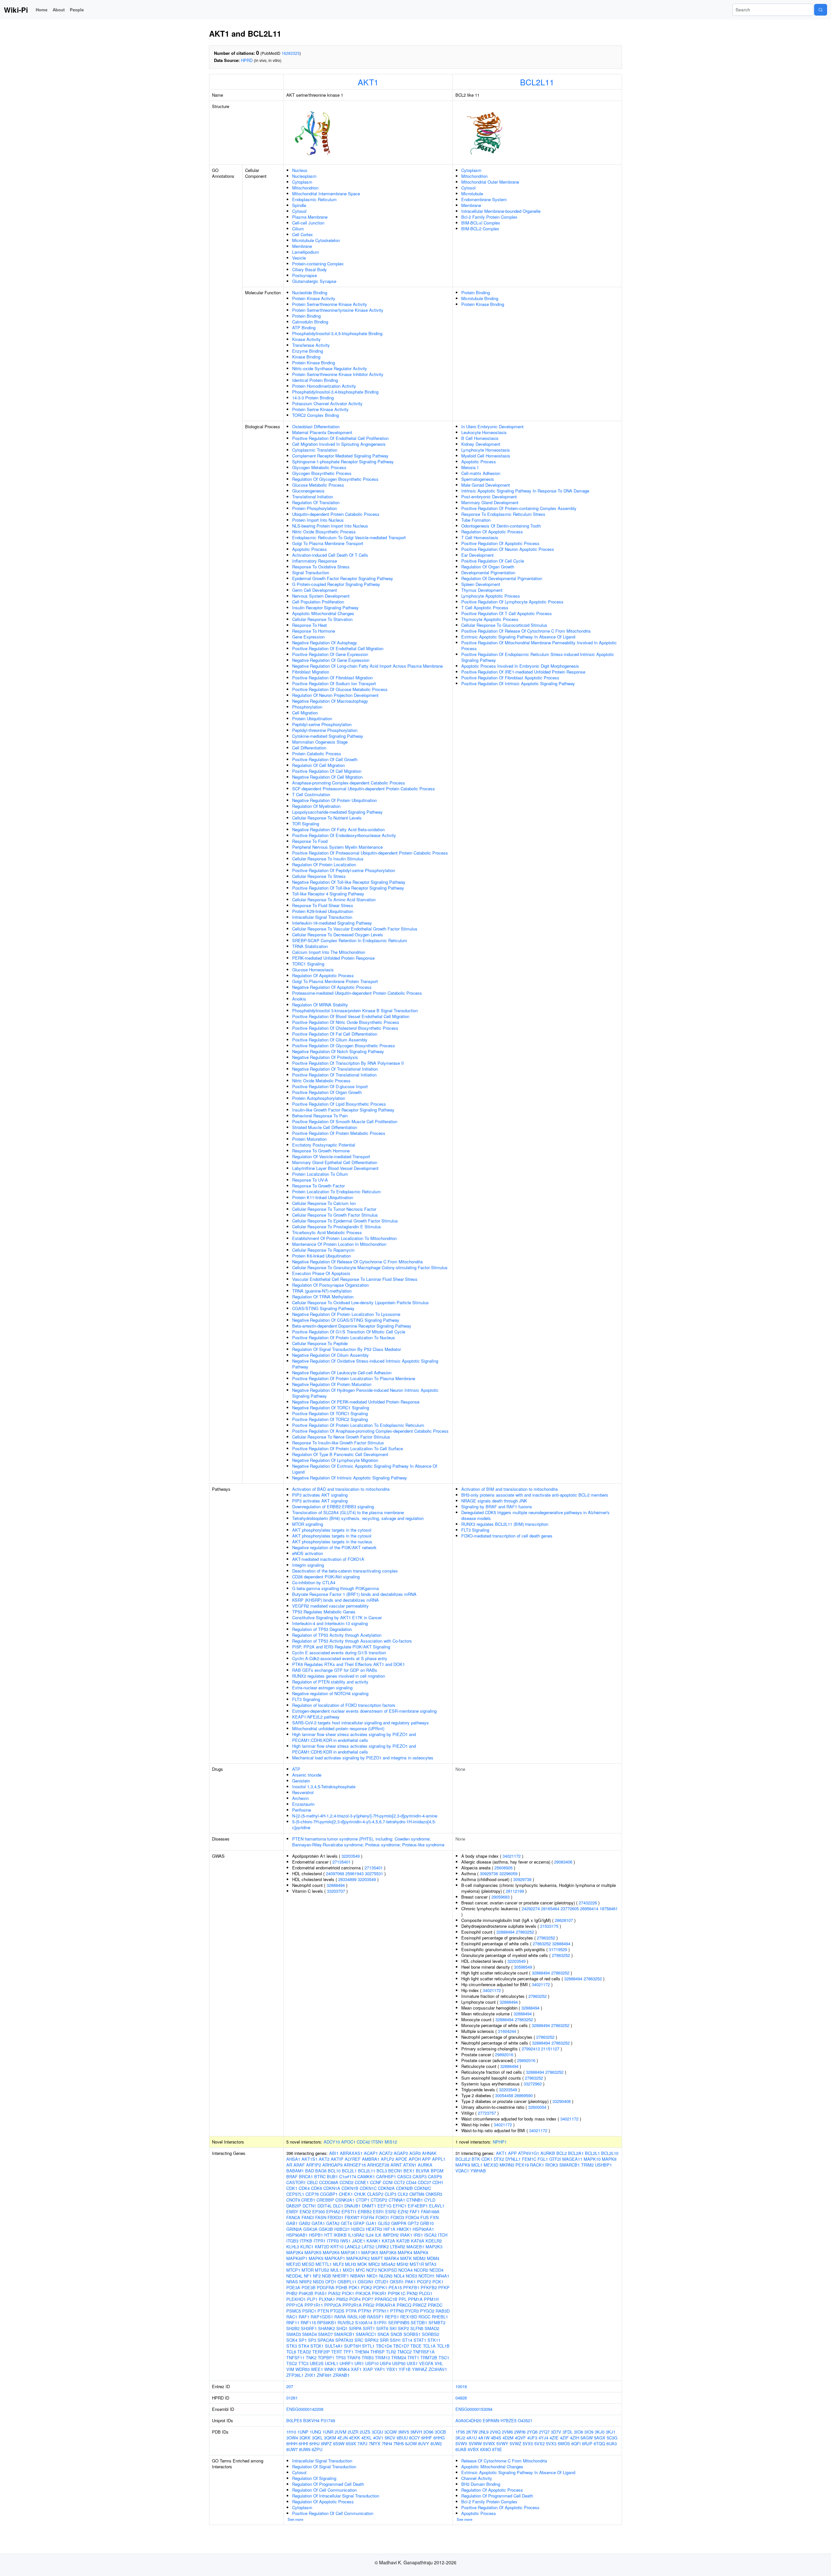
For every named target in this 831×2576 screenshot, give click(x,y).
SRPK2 (372, 2340)
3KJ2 (460, 2438)
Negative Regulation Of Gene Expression (331, 660)
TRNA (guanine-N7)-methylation (322, 1291)
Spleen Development (481, 584)
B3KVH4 (311, 2420)
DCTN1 (309, 2206)
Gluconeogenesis (308, 491)
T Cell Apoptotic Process (485, 608)
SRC (359, 2340)
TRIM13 (382, 2357)
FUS (425, 2217)
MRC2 (374, 2264)
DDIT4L (325, 2206)
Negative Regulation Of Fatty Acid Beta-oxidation (338, 829)
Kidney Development (481, 444)
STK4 (304, 2346)
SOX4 (292, 2340)
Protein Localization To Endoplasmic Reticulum (336, 1191)
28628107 (564, 1920)
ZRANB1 (341, 2375)
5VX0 (528, 2443)
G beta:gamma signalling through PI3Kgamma (335, 1588)
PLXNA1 (327, 2299)
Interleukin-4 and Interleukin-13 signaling (330, 1623)
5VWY (502, 2443)
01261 (292, 2398)
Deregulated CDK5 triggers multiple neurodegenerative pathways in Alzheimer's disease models (535, 1515)
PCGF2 (424, 2282)
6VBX (473, 2449)
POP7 (368, 2299)
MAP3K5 (370, 2252)
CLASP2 (375, 2194)
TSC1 (444, 2357)
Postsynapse (304, 275)
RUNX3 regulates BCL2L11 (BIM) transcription (505, 1524)
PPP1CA (295, 2305)
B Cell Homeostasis (480, 438)
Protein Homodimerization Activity (324, 386)
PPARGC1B (386, 2299)
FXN (434, 2217)
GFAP (359, 2223)
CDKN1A (332, 2188)
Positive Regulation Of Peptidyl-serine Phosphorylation (344, 870)
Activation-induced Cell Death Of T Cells (330, 555)
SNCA (383, 2334)
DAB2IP (294, 2206)
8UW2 (436, 2443)
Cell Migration (305, 713)
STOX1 (317, 2346)
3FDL (568, 2432)
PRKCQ (404, 2305)
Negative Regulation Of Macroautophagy (330, 701)
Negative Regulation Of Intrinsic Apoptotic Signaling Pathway (350, 1478)
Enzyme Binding (308, 351)
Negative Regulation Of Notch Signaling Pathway (338, 1051)
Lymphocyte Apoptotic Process (491, 596)
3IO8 (578, 2432)
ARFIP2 (314, 2165)
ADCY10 (332, 2142)
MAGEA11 (572, 2159)
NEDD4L (294, 2276)
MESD (308, 2264)
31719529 (558, 1949)
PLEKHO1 (296, 2299)
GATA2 (333, 2223)
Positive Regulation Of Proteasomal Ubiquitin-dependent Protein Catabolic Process (370, 853)
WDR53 (303, 2369)
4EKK (354, 2438)
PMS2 (342, 2299)
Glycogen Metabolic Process (319, 467)
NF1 (308, 2276)
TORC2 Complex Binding (316, 415)
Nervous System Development (321, 596)
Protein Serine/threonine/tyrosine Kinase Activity (338, 310)
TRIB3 (368, 2357)
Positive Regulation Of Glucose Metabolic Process (340, 689)
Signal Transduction (311, 572)
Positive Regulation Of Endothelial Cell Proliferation (340, 438)
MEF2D (293, 2264)
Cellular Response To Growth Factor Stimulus (335, 1215)
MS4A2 (388, 2264)
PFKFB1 (411, 2287)
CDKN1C (368, 2188)
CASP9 (435, 2176)
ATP (296, 1769)
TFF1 (348, 2352)
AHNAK (429, 2153)
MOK (362, 2264)
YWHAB (478, 2171)
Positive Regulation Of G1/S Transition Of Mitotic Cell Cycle (349, 1332)
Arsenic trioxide (307, 1775)
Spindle (299, 205)
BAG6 (321, 2171)
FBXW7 (352, 2217)
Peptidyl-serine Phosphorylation (322, 724)
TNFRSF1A (424, 2352)
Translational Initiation (313, 497)
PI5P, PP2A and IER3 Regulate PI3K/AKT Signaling (341, 1647)
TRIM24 (399, 2357)
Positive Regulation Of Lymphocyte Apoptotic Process (512, 602)
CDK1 (292, 2188)
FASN (321, 2217)
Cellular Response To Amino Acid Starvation (334, 899)
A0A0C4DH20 (468, 2420)
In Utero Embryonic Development (492, 426)
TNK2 (311, 2357)
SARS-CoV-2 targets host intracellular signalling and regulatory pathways (360, 1723)
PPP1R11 (314, 2305)
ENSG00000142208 (305, 2409)
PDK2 (366, 2287)
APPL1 (439, 2159)
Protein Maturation (309, 1139)
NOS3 (411, 2276)
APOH (415, 2159)
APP (426, 2159)
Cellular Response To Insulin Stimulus (328, 859)
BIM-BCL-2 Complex (480, 229)
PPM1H (431, 2299)
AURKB (548, 2153)
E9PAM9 (491, 2420)
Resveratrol (303, 1792)
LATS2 (368, 2247)
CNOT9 (293, 2200)
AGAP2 (401, 2153)
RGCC (424, 2317)
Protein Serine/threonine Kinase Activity (330, 304)
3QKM (330, 2438)
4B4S (496, 2438)
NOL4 (399, 2276)
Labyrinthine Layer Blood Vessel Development (335, 1168)
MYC (360, 2270)
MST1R (417, 2264)
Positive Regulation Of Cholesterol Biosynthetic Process (345, 1028)
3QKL (317, 2438)
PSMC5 (294, 2311)
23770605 (570, 1908)
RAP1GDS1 (322, 2317)
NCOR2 (421, 2270)
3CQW (391, 2432)
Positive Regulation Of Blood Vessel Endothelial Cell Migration (351, 1016)
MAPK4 (405, 2252)
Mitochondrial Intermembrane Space (326, 194)
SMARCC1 (366, 2334)
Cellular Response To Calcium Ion (324, 1203)
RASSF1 (375, 2317)
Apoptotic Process (310, 549)
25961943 (354, 1873)
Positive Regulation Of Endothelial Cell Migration (338, 648)
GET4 (346, 2223)
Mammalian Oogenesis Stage (320, 742)
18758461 (609, 1908)
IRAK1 (406, 2235)
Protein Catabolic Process (317, 753)
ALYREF (353, 2159)
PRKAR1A (385, 2305)
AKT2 (324, 2159)
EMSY (292, 2211)
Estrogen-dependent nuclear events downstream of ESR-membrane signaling (364, 1711)
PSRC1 (309, 2311)
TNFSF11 (295, 2357)
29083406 (563, 1862)
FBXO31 (335, 2217)
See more (295, 2519)
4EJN (342, 2438)
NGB (327, 2276)
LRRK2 (382, 2247)
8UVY (424, 2443)
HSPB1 (316, 2235)
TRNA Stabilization (310, 946)
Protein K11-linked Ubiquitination (323, 1197)
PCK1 (438, 2282)
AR (289, 2165)
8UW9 (305, 2449)
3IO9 (589, 2432)
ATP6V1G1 (529, 2153)
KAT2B (403, 2241)
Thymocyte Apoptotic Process (490, 619)
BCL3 (382, 2171)
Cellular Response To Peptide (320, 1343)
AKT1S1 (310, 2159)
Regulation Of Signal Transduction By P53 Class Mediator (347, 1349)
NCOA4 (405, 2270)
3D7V (556, 2432)
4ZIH (575, 2438)
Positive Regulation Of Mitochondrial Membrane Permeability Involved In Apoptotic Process (539, 645)
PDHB (341, 2287)
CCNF (376, 2182)
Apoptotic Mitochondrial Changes (323, 613)
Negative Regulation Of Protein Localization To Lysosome (346, 1314)
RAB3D (443, 2311)
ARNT (396, 2165)
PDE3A (293, 2287)
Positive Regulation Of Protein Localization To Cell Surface (347, 1448)
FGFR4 (367, 2217)
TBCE (416, 2346)
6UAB (461, 2449)
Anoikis (299, 999)
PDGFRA (326, 2287)
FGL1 (543, 2159)
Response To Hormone (314, 631)
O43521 (525, 2420)
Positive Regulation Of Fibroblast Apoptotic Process (510, 678)
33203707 (336, 1891)
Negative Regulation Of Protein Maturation (332, 1384)
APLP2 (387, 2159)
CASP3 (420, 2176)
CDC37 (424, 2182)
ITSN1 (377, 2142)
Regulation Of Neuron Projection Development (335, 695)
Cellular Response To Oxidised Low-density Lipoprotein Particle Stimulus (360, 1302)
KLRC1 (307, 2247)
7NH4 (387, 2443)
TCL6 (291, 2352)
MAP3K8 (388, 2252)
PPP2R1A (352, 2305)
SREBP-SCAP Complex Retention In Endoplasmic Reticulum (350, 940)
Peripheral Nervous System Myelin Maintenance (337, 847)
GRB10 (427, 2223)
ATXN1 (410, 2165)
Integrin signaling (308, 1565)
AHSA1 (293, 2159)
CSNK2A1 (345, 2200)
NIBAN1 (358, 2276)
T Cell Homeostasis (480, 537)
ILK (378, 2235)
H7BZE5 (509, 2420)
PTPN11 (381, 2311)
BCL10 (334, 2171)
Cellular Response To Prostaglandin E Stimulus (337, 1227)
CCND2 (347, 2182)
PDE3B (309, 2287)
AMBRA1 (371, 2159)
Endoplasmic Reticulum (314, 199)
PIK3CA (363, 2293)
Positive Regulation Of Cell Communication (333, 2513)
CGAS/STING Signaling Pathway (323, 1308)
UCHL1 (332, 2363)
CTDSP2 (379, 2200)
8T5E (497, 2449)
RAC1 (292, 2317)
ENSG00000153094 (474, 2409)
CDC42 (363, 2142)
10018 (461, 2386)
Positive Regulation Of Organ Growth (327, 1092)
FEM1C (529, 2159)
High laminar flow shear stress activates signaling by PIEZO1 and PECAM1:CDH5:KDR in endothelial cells (354, 1737)
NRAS (292, 2282)
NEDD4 (436, 2270)
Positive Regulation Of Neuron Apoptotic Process (508, 549)
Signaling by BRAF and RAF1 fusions (497, 1507)
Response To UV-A (310, 1180)
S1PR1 (380, 2322)
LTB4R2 (398, 2247)
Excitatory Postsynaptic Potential (324, 1145)
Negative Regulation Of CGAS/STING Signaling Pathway (346, 1320)
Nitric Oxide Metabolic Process (321, 1081)
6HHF (427, 2438)
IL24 (370, 2235)
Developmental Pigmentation (488, 572)
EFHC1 (400, 2206)
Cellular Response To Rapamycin (323, 1250)
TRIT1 (413, 2357)
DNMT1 (369, 2206)
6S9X (351, 2443)
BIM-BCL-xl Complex (481, 223)
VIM (290, 2369)
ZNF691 (324, 2375)
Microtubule (472, 194)
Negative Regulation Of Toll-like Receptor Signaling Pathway (349, 882)
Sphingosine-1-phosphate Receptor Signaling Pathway (343, 462)
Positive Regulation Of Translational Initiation (334, 1075)
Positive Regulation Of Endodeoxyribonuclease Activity (344, 835)
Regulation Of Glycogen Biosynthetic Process (335, 479)
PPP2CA (333, 2305)
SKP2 (403, 2328)
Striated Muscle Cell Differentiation (325, 1127)
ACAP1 (371, 2153)
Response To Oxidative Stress (321, 567)
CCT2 (399, 2182)
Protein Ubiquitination (312, 718)
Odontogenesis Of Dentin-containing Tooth (501, 526)
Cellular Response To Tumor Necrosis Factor (334, 1209)
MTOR (308, 2270)
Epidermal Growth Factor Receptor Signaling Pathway (343, 578)
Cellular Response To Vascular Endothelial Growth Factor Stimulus (355, 929)
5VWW (475, 2443)
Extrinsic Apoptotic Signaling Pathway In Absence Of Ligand (518, 637)
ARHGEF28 (378, 2165)
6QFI (576, 2443)
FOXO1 (382, 2217)
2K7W (472, 2432)
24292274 (531, 1908)
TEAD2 (304, 2352)
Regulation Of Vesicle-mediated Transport (331, 1156)
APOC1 (348, 2142)
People (77, 10)
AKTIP (337, 2159)
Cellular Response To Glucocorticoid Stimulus (504, 625)
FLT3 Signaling (306, 1699)
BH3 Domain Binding (481, 2484)
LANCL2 (353, 2247)
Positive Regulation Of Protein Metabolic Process (339, 1133)
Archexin (300, 1798)
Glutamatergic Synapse (314, 281)
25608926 (503, 1868)
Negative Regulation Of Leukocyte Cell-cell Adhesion (342, 1373)
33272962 (533, 2084)
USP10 (372, 2363)
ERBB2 (365, 2211)
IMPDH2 (391, 2235)
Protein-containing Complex (318, 264)
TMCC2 (404, 2352)
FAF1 (415, 2211)
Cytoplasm (302, 182)
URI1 (359, 2363)
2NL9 (484, 2432)
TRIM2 (587, 2165)
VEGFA (426, 2363)
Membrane (302, 246)
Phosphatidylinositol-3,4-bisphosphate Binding (335, 392)
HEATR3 (374, 2229)
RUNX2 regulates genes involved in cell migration (339, 1676)
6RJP (587, 2443)
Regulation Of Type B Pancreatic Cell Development (340, 1454)
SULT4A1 (334, 2346)
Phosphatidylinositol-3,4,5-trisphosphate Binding (337, 333)
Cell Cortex (303, 234)
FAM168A (430, 2211)
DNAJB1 (353, 2206)
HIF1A (389, 2229)
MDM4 (433, 2258)
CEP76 (312, 2194)
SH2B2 (293, 2328)
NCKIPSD (388, 2270)
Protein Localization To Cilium (320, 1174)
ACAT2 (386, 2153)
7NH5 (399, 2443)
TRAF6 (354, 2357)
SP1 (303, 2340)
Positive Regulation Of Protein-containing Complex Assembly (519, 508)
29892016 (504, 2054)
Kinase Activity (306, 339)
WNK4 (344, 2369)
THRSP (378, 2352)
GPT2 (413, 2223)
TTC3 (303, 2363)
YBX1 (392, 2369)
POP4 (355, 2299)
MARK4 (392, 2258)
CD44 (411, 2182)
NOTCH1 (427, 2276)
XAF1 (356, 2369)
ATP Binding (304, 328)
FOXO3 (397, 2217)
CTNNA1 (397, 2200)
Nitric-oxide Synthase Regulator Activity (330, 368)
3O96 (428, 2432)
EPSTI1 (349, 2211)
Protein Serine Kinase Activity (320, 409)
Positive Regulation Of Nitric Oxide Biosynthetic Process (346, 1022)
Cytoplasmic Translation (315, 450)
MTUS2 (322, 2270)
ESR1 (378, 2211)
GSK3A (310, 2229)
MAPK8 (421, 2252)
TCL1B (443, 2346)
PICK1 (348, 2293)
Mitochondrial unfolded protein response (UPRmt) (338, 1728)
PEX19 (522, 2165)
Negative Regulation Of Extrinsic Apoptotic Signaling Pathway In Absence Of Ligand (365, 1469)
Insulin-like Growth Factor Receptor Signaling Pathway (343, 1110)
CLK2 (403, 2194)
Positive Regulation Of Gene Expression (330, 654)
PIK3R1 (379, 2293)
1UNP (303, 2432)
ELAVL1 (437, 2206)
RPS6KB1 (327, 2322)
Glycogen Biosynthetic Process (322, 473)
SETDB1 (419, 2322)
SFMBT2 (437, 2322)
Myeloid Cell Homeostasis (486, 456)
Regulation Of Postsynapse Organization (330, 1285)
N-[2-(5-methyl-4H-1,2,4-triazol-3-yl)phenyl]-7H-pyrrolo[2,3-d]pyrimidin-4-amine (365, 1816)
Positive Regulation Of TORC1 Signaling (330, 1413)
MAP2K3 (434, 2247)
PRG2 (369, 2305)
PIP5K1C (397, 2293)
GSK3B (326, 2229)
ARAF (299, 2165)
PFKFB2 (429, 2287)
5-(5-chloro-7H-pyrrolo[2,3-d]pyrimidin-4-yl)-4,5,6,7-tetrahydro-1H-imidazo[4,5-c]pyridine (364, 1824)
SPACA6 (326, 2340)
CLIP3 (391, 2194)
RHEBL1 (440, 2317)
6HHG (439, 2438)
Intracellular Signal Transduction (322, 917)
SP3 (312, 2340)
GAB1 (292, 2223)
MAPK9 (316, 2258)
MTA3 (431, 2264)
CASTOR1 (296, 2182)
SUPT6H (352, 2346)
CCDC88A (329, 2182)
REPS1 (392, 2317)
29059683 (501, 1897)
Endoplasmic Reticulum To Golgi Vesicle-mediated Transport (349, 537)
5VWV (461, 2443)
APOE (401, 2159)
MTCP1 (293, 2270)
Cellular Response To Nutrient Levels (327, 818)
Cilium (298, 229)
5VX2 (540, 2443)
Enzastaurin (303, 1804)
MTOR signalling (308, 1524)
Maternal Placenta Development (322, 432)
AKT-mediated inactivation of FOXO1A (328, 1559)
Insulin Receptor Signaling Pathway (325, 608)
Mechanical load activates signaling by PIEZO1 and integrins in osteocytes (363, 1758)
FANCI (308, 2217)
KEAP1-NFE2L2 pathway (316, 1717)
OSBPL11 (347, 2282)
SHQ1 (342, 2328)
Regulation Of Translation (316, 502)
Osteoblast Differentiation (316, 426)
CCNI (388, 2182)
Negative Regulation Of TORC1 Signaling (331, 1408)
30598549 (523, 1967)
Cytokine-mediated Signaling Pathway (328, 736)
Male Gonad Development (486, 485)
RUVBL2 (346, 2322)
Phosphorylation (307, 707)
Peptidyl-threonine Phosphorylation (325, 730)
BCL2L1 (349, 2171)
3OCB (440, 2432)
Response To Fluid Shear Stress (323, 905)
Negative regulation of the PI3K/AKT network (334, 1547)
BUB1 (332, 2176)
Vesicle (299, 258)
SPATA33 (344, 2340)
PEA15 (395, 2287)
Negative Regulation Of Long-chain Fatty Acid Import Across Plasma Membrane (367, 666)
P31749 (328, 2420)
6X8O (485, 2449)
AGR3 (415, 2153)
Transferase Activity (311, 345)
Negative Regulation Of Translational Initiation (335, 1069)
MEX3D (491, 2165)
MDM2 (419, 2258)
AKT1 (368, 82)
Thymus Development (482, 590)
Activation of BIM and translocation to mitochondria (509, 1489)
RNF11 (293, 2322)
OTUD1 (382, 2282)
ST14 (407, 2340)
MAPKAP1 (335, 2258)
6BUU (402, 2438)
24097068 (335, 1873)
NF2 (317, 2276)
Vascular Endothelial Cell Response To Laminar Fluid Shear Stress (355, 1279)
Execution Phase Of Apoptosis (321, 1273)
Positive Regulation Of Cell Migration (327, 771)
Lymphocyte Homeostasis (486, 450)
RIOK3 (552, 2165)
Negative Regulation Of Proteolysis (325, 1057)
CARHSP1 (386, 2176)
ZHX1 (310, 2375)
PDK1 (354, 2287)
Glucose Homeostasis (313, 970)
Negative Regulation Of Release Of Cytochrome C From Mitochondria (357, 1262)
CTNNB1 (415, 2200)
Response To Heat (310, 625)
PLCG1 (426, 2293)
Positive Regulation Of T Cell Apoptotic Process (507, 613)
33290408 (562, 2101)
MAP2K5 (313, 2252)
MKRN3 (507, 2165)
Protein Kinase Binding (314, 363)
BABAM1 (295, 2171)
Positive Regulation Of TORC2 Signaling (330, 1419)
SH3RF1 (309, 2328)
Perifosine (302, 1810)
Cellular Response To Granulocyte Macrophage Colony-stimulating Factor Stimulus (370, 1267)
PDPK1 (380, 2287)
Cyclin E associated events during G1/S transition (339, 1653)
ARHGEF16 (355, 2165)
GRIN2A (294, 2229)
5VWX (489, 2443)
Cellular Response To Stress (319, 876)
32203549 (351, 1856)
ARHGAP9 (332, 2165)
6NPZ (326, 2443)
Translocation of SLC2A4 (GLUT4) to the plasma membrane (348, 1512)
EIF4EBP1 (418, 2206)
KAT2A (388, 2241)
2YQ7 (544, 2432)
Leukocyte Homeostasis (484, 432)
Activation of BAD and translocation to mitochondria (341, 1489)
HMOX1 (404, 2229)
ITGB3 (292, 2241)
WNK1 (330, 2369)
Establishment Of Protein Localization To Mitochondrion (344, 1238)
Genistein (301, 1781)
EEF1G (384, 2206)
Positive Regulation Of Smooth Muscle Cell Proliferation (345, 1121)
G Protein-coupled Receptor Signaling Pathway (336, 584)
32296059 (508, 1873)
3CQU (377, 2432)
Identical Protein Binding (315, 380)
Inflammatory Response (315, 561)
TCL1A (429, 2346)
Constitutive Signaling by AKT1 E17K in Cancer (337, 1617)
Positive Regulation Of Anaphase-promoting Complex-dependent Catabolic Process (370, 1431)
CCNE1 (362, 2182)
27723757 (487, 2113)
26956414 (589, 1908)
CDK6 (316, 2188)
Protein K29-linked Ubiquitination (323, 911)
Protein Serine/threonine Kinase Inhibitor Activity (338, 374)
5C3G (612, 2438)
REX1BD (409, 2317)
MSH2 (403, 2264)
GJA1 (371, 2223)
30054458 (504, 2095)
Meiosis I (470, 467)
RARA (340, 2317)
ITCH (443, 2235)
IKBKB (340, 2235)
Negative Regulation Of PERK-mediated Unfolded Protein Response (356, 1402)
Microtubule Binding (480, 298)
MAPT (377, 2258)
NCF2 (372, 2270)
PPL (403, 2299)
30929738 (489, 1873)
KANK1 (373, 2241)
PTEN (323, 2311)
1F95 (460, 2432)
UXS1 (412, 2363)
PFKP (444, 2287)
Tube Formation (476, 520)
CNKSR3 (434, 2194)
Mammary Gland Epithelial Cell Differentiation (335, 1162)
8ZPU (317, 2449)
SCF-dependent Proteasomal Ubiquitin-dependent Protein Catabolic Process (364, 789)
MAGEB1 (415, 2247)
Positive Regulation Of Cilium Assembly (330, 1040)
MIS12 (391, 2142)
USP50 (399, 2363)
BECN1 (395, 2171)
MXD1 (349, 2270)
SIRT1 (369, 2328)
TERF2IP (321, 2352)
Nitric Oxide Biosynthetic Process (324, 532)
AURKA (425, 2165)
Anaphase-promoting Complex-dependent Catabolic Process (349, 783)
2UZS (365, 2432)
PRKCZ (420, 2305)
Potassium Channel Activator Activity (327, 403)
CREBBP (325, 2200)
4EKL (366, 2438)
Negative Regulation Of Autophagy (325, 643)
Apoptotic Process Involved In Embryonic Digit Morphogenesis (520, 666)
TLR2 (391, 2352)
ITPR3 (333, 2241)
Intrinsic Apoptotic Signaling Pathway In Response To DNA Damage (525, 491)
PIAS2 (334, 2293)
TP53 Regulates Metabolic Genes (324, 1612)
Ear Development (478, 555)
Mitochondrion (305, 188)
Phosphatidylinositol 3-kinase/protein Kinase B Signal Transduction (355, 1010)
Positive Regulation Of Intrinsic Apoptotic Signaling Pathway (518, 683)
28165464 (550, 1908)
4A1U (472, 2438)
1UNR (328, 2432)
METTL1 (324, 2264)
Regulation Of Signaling (314, 2478)
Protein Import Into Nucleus (318, 520)
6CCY (415, 2438)
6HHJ (315, 2443)
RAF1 (304, 2317)
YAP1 (380, 2369)
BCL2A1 (576, 2153)
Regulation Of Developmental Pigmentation (502, 578)
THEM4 (362, 2352)
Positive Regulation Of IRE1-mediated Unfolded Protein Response (523, 672)
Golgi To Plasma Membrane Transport (328, 543)
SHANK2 (327, 2328)
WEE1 (317, 2369)
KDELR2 (434, 2241)
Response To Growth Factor (318, 1186)
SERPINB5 (399, 2322)
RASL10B (357, 2317)
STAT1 (420, 2340)
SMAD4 (310, 2334)
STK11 (434, 2340)
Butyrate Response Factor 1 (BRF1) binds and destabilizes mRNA (354, 1594)
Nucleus (300, 170)
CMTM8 (417, 2194)
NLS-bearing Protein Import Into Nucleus (330, 526)
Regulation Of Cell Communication (324, 2490)
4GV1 (378, 2438)
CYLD (430, 2200)
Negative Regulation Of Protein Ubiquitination (335, 800)
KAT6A (418, 2241)
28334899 (347, 1879)
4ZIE (554, 2438)
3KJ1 (611, 2432)
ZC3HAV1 (438, 2369)
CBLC (312, 2182)
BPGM (437, 2171)
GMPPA (399, 2223)
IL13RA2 (356, 2235)
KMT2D (322, 2247)
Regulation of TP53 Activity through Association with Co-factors (352, 1641)
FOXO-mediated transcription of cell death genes (507, 1536)
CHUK (360, 2194)
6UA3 (612, 2443)
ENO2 (305, 2211)
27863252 (525, 1932)
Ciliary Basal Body (310, 269)
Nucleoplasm (304, 176)
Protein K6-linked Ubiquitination (322, 1256)
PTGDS (337, 2311)
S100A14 (364, 2322)
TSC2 (292, 2363)
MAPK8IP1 (297, 2258)
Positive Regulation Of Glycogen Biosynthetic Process (344, 1045)
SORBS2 (431, 2334)
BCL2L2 (463, 2159)
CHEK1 (346, 2194)
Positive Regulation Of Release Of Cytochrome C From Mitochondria (526, 631)
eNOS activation (308, 1553)
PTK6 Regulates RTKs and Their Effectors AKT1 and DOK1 (348, 1664)
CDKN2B (404, 2188)
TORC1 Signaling (308, 964)
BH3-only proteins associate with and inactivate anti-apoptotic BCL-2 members (535, 1495)
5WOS (564, 2443)
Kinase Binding (306, 357)
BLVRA (423, 2171)
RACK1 (537, 2165)
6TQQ (599, 2443)
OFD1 (331, 2282)
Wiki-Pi (16, 10)
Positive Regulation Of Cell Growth (325, 759)
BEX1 (409, 2171)
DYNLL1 (513, 2159)
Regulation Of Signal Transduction (324, 2467)
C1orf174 (348, 2176)
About (59, 10)
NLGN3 (386, 2276)
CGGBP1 (329, 2194)
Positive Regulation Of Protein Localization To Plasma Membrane (354, 1378)
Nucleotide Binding (310, 292)
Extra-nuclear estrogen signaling (322, 1688)
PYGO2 (427, 2311)
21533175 (549, 1926)
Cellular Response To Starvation (322, 619)
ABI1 (334, 2153)
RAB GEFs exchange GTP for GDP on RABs (335, 1670)
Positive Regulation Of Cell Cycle (493, 561)
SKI (393, 2328)
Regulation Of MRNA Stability (320, 1005)
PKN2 (412, 2293)
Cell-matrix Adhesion (481, 473)
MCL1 (477, 2165)
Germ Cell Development (315, 590)
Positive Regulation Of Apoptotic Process (500, 543)
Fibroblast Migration (311, 672)
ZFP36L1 (295, 2375)
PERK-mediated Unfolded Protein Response (333, 958)
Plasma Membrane (310, 217)
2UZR (353, 2432)
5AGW (587, 2438)
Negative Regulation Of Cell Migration (327, 777)
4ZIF (564, 2438)
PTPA (351, 2311)
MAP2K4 (295, 2252)
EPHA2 (333, 2211)
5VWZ (515, 2443)
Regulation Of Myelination (316, 806)
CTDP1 (363, 2200)
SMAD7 (325, 2334)
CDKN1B (350, 2188)
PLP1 (312, 2299)
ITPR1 (320, 2241)
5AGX (600, 2438)
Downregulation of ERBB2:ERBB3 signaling (333, 1507)
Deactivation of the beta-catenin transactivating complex (345, 1571)
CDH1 (438, 2182)
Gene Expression (308, 637)
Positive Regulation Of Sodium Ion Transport (334, 683)
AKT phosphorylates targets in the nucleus (332, 1542)
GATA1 (318, 2223)
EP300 (319, 2211)
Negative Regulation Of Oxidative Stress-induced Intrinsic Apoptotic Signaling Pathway (365, 1364)
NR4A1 (443, 2276)
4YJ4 (543, 2438)
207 (290, 2386)
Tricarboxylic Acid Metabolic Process (327, 1232)
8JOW (411, 2443)
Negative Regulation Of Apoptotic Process (332, 987)
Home (42, 10)
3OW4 (292, 2438)
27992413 (531, 2049)
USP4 (385, 2363)
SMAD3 (294, 2334)
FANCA (293, 2217)
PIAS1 (321, 2293)
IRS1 (418, 2235)
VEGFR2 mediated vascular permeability (330, 1606)
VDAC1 (462, 2171)
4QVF (520, 2438)
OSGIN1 (366, 2282)
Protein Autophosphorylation (319, 1098)
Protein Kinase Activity (314, 298)
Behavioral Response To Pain (320, 1116)
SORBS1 (412, 2334)
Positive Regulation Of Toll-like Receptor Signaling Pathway (348, 888)
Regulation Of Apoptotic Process (323, 975)
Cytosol (299, 211)
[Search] (821, 10)
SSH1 (395, 2340)
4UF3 (532, 2438)
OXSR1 (397, 2282)
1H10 (291, 2432)
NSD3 (318, 2282)
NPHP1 (500, 2142)
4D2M (508, 2438)
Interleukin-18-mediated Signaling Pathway (332, 923)
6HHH (292, 2443)
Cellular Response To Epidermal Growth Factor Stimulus (345, 1221)
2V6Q (495, 2432)
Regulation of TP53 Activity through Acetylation (337, 1635)
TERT (337, 2352)
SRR (384, 2340)
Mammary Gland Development (490, 502)
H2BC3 (358, 2229)
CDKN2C (423, 2188)
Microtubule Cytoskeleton (316, 240)
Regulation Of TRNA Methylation (323, 1297)
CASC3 (404, 2176)
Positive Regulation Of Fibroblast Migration (332, 678)
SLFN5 (417, 2328)
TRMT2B (429, 2357)
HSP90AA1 (423, 2229)
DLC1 (338, 2206)
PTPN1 (365, 2311)
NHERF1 (341, 2276)
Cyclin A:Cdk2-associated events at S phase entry (340, 1658)
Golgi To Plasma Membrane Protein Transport (335, 981)
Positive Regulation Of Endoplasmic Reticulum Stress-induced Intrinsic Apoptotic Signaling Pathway (538, 657)
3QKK (305, 2438)
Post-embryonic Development (489, 497)
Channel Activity (477, 2478)
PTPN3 (397, 2311)
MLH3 (351, 2264)
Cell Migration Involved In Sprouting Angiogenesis (339, 444)
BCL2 (562, 2153)
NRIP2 (305, 2282)
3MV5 (403, 2432)
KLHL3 (293, 2247)
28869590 (524, 2095)
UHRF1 (346, 2363)
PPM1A (415, 2299)
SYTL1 (368, 2346)
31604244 (507, 2031)
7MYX (375, 2443)
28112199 (515, 1891)
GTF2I (555, 2159)
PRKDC (435, 2305)
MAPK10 (592, 2159)
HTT (328, 2235)
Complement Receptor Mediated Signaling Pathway (340, 456)
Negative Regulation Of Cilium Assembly (330, 1355)
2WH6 (520, 2432)
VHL (439, 2363)
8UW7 (292, 2449)
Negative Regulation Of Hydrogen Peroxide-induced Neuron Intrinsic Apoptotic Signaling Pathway (365, 1393)
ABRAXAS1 (351, 2153)
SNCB (396, 2334)
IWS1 (345, 2241)
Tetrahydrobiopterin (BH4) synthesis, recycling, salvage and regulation (358, 1518)
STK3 (292, 2346)
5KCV (390, 2438)
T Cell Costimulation (311, 794)
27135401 (341, 1862)
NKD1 (372, 2276)
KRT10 (337, 2247)
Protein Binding (306, 316)
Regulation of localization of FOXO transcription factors (344, 1705)
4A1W (484, 2438)
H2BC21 (342, 2229)
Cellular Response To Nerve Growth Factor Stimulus (341, 1437)
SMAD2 (432, 2328)
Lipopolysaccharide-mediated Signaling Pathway (337, 812)
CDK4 (304, 2188)
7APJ (362, 2443)
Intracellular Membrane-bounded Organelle (501, 211)
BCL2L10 (610, 2153)
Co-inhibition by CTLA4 (314, 1582)
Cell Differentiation (309, 748)
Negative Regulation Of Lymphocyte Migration (335, 1460)
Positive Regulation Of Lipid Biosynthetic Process (339, 1104)
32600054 (537, 2107)
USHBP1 (603, 2165)
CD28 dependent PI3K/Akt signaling (326, 1577)
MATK (406, 2258)
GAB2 (305, 2223)
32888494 (336, 1885)
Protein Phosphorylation (315, 508)
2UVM (341, 2432)
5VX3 (551, 2443)
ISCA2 (430, 2235)
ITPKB (306, 2241)
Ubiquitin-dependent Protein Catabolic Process (336, 514)
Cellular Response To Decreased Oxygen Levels (338, 935)
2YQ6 (532, 2432)
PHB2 (292, 2293)
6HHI (303, 2443)
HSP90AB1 (297, 2235)
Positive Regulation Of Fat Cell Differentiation (335, 1034)
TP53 (341, 2357)
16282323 (291, 53)
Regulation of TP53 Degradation (322, 1629)
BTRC (320, 2176)
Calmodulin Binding (310, 322)
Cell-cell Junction (308, 223)
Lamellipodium (306, 252)
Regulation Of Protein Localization (324, 864)
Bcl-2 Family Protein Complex (489, 217)
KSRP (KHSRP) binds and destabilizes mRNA (335, 1600)
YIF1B (405, 2369)
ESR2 (391, 2211)
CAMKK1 (366, 2176)
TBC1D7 (401, 2346)
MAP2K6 (331, 2252)
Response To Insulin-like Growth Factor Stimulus (338, 1443)
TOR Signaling (306, 824)
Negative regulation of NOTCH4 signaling (330, 1693)
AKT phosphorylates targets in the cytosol (332, 1530)
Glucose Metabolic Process (318, 485)
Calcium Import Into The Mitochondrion (329, 952)
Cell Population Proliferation (318, 602)
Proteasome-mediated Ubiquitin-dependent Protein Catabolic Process (357, 993)
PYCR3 (412, 2311)
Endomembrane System (484, 199)
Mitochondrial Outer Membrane (490, 182)
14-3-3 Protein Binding (313, 398)
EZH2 (403, 2211)
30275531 (374, 1873)
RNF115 (308, 2322)
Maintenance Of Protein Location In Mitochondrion (339, 1244)
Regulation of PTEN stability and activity (330, 1682)
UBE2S (317, 2363)
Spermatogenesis (478, 479)
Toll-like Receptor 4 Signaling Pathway (328, 894)
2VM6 (507, 2432)
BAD (310, 2171)
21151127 (550, 2049)
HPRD (247, 60)
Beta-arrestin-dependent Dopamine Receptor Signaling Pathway (352, 1326)
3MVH (416, 2432)
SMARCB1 (344, 2334)
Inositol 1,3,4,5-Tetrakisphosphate (324, 1786)
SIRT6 (382, 2328)
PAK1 (410, 2282)
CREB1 (308, 2200)
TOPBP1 (326, 2357)
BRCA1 (306, 2176)
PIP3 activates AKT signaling (320, 1495)
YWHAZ (420, 2369)
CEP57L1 (295, 2194)
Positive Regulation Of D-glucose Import (330, 1086)
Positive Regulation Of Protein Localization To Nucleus (344, 1337)
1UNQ (315, 2432)
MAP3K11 (350, 2252)
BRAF (292, 2176)
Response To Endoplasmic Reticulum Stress (503, 514)
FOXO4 (412, 2217)
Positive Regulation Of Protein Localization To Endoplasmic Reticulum (358, 1425)
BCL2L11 (537, 82)
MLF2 (338, 2264)
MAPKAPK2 (358, 2258)
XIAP (368, 2369)
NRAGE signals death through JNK (494, 1501)
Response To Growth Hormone (321, 1151)
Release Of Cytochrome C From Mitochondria (504, 2461)
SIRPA (355, 2328)
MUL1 (336, 2270)
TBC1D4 (384, 2346)
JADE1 (359, 2241)
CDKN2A (386, 2188)
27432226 (588, 1903)
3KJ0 (600, 2432)
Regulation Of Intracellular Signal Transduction (336, 2496)
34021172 (512, 1856)
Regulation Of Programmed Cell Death (328, 2484)
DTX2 (499, 2159)
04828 (461, 2398)
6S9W (339, 2443)
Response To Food (310, 841)
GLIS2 (384, 2223)
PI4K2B (306, 2293)
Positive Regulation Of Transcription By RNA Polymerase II (348, 1063)
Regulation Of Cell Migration (318, 765)
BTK (476, 2159)
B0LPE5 (294, 2420)
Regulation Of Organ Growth (488, 567)
